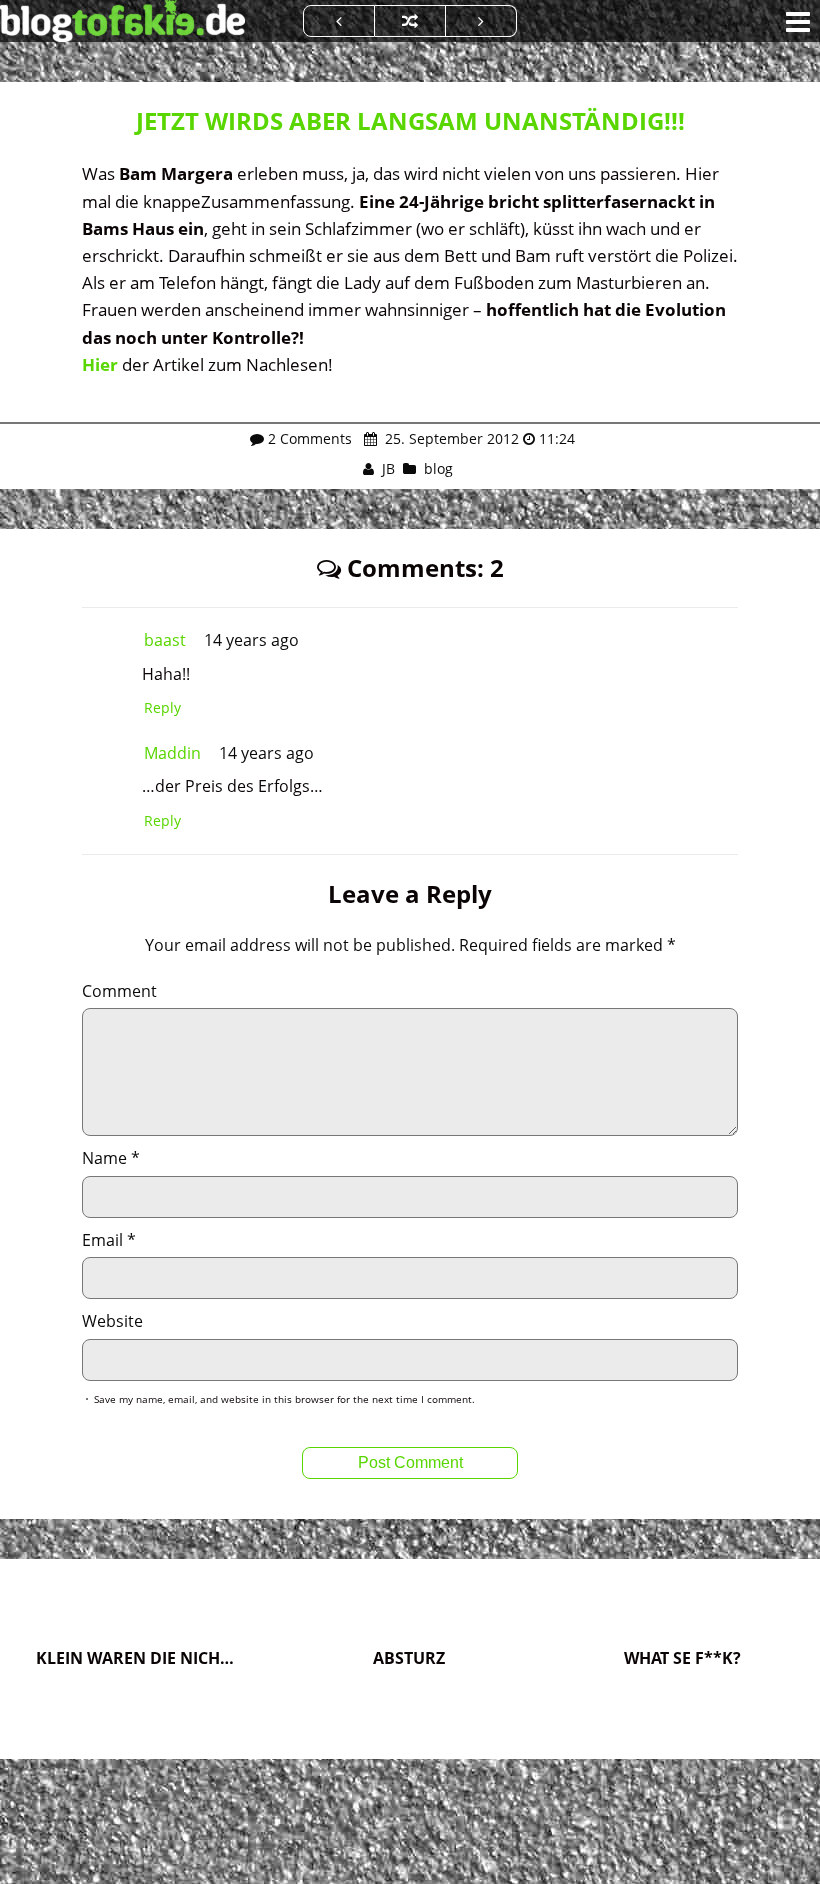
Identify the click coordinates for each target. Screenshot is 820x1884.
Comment (119, 991)
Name (111, 1158)
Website (112, 1321)
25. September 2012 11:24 (478, 438)
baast (165, 640)
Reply (162, 707)
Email (109, 1240)
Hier (100, 364)
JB (388, 468)
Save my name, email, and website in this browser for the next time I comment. (284, 1399)
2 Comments (310, 438)
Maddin (172, 753)
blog (438, 468)
